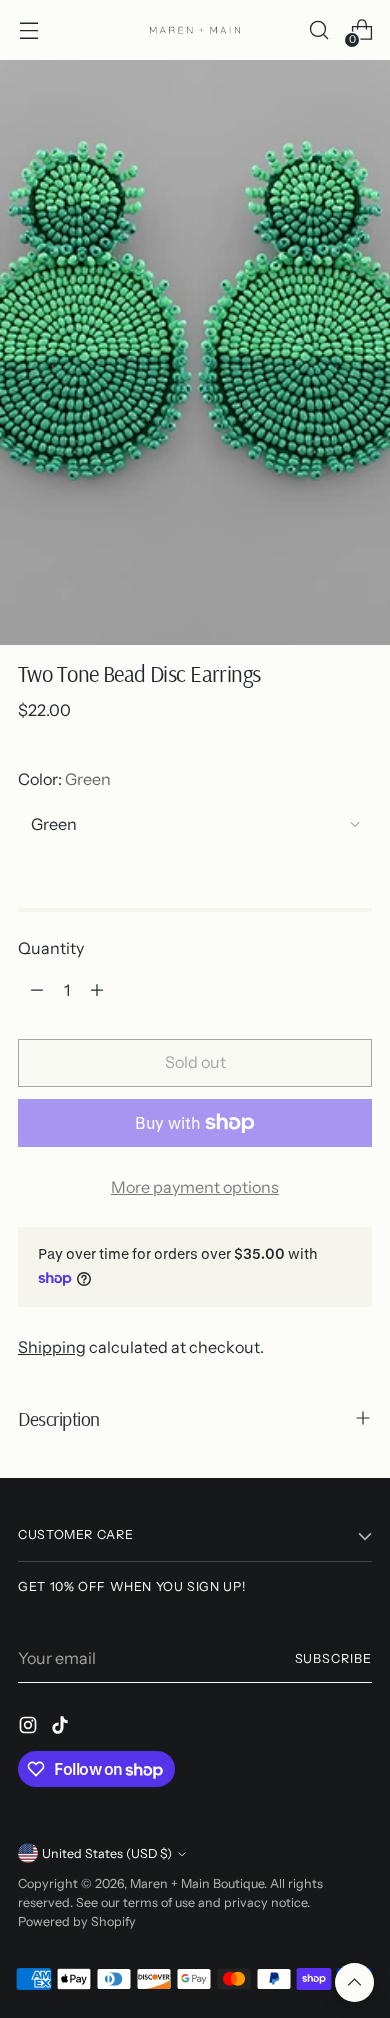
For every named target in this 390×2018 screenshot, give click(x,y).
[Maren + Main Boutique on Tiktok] (62, 1728)
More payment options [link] (195, 1187)
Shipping (52, 1347)
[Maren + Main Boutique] (195, 30)
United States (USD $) (107, 1853)
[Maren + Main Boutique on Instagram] (30, 1728)
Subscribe (333, 1658)
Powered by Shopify (77, 1921)
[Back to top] (354, 1982)
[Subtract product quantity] (37, 990)
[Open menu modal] (28, 30)
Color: (64, 779)
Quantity (51, 948)
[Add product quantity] (97, 990)
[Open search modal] (318, 30)
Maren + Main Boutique (197, 1883)
